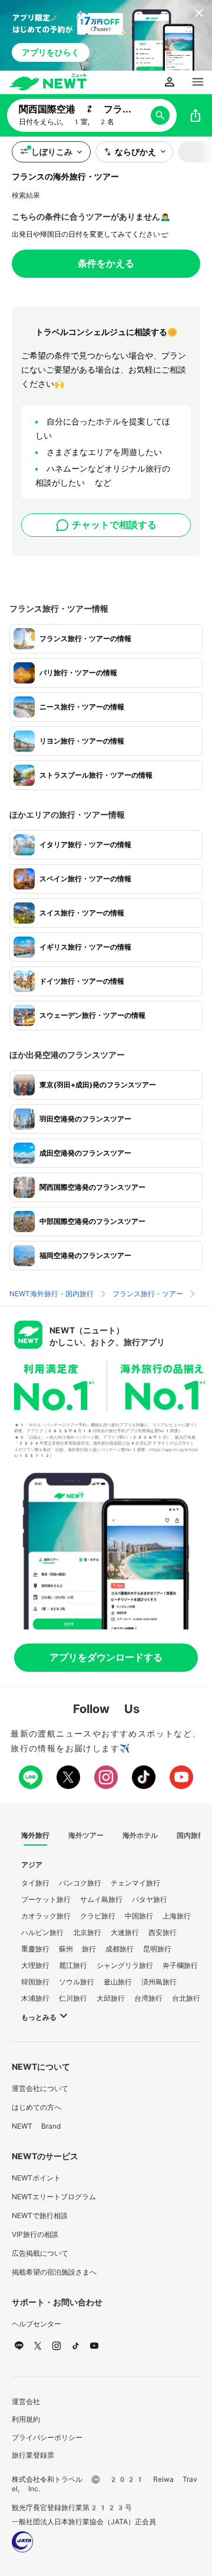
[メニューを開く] (198, 82)
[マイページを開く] (170, 82)
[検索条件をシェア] (196, 115)
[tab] (35, 1836)
